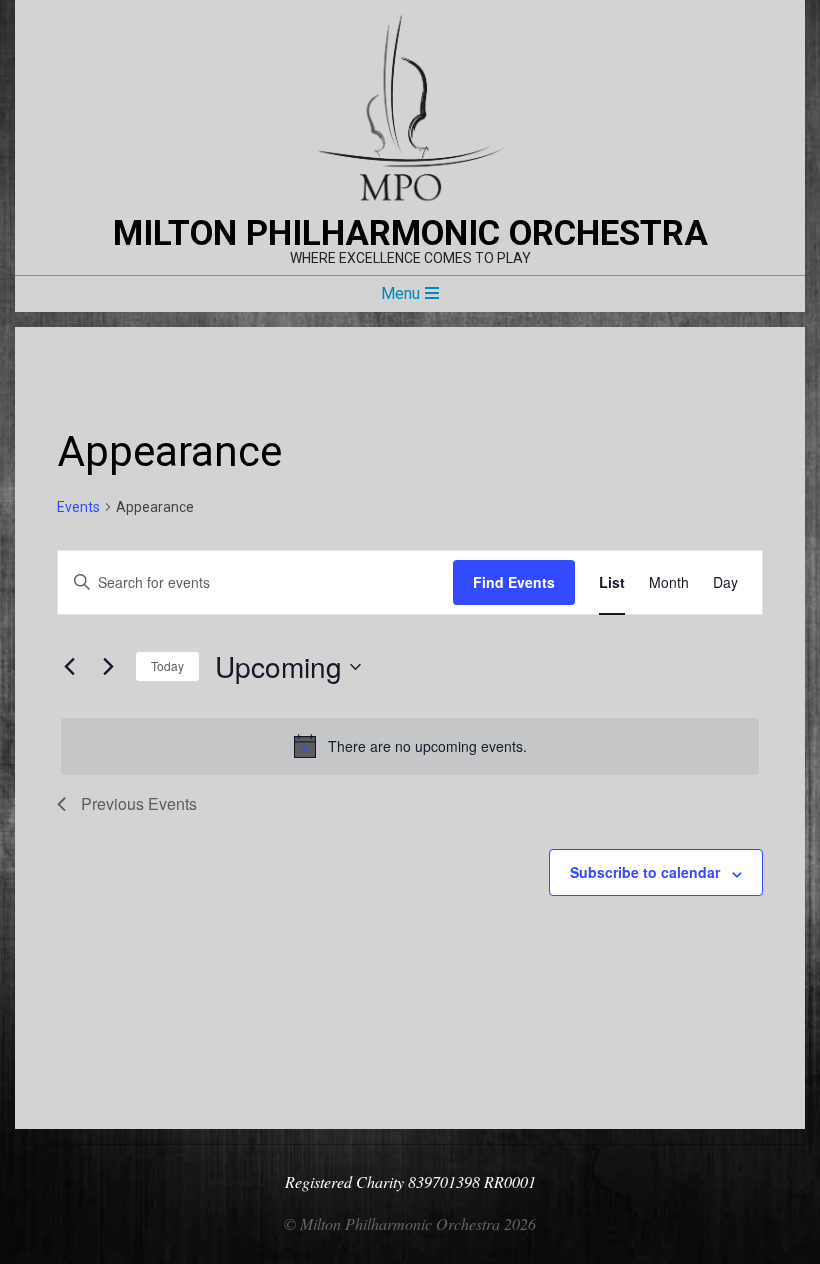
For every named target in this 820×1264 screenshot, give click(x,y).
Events (78, 507)
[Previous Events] (69, 667)
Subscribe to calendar (645, 872)
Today (167, 665)
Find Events (514, 582)
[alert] (410, 746)
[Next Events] (108, 667)
